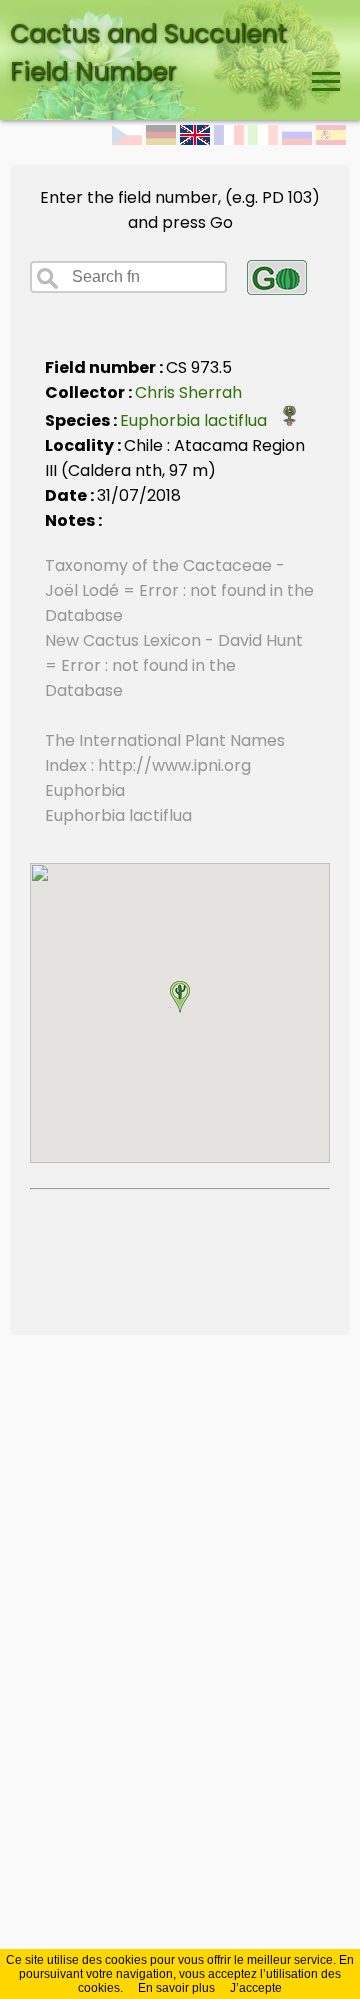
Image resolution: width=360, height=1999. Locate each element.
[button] (180, 997)
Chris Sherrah (188, 392)
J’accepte (256, 1988)
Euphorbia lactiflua (199, 420)
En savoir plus (176, 1988)
